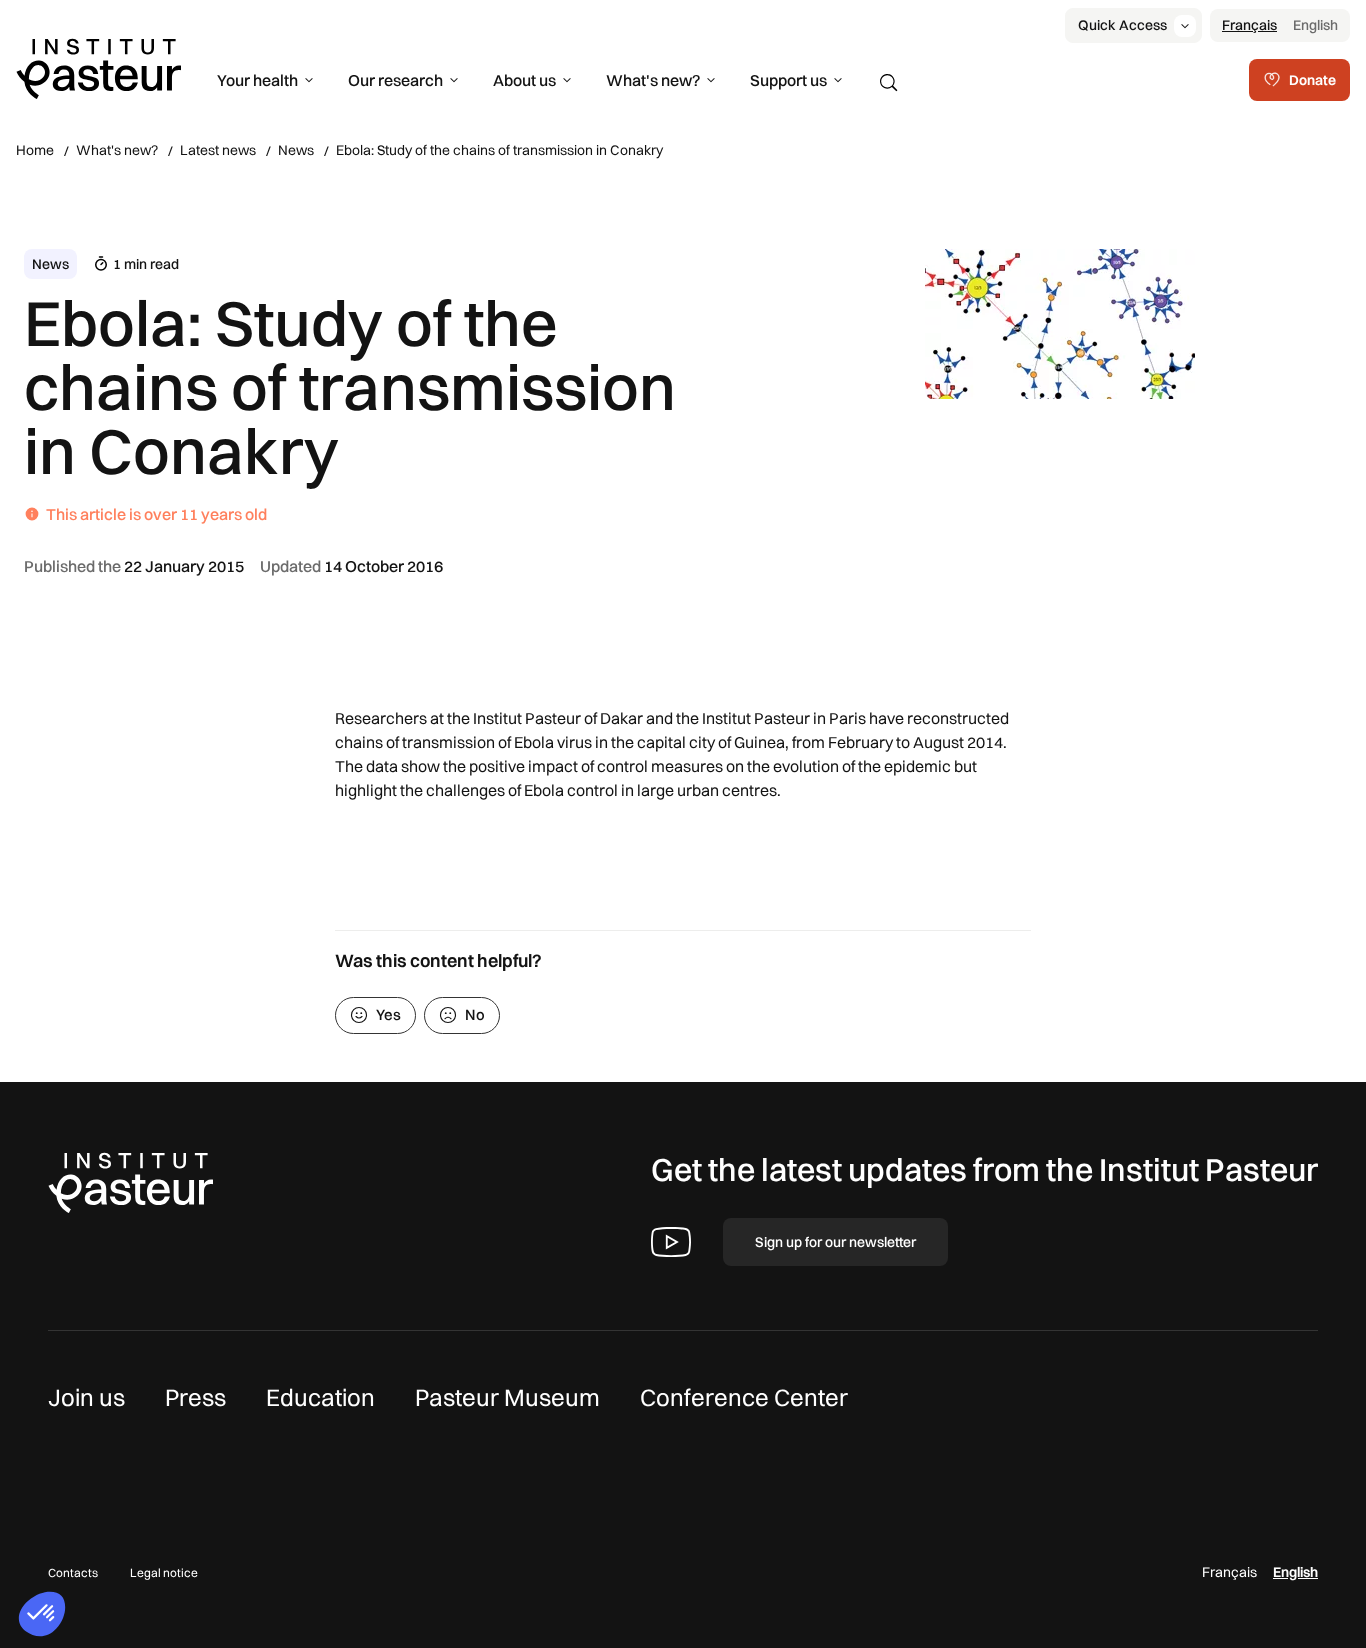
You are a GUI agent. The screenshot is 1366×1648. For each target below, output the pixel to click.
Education (320, 1397)
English (1315, 25)
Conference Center (744, 1397)
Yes (388, 1014)
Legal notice (164, 1572)
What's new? (653, 80)
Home (35, 150)
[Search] (889, 83)
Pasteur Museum (507, 1397)
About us (524, 80)
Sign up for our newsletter (835, 1242)
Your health (257, 80)
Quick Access (1122, 25)
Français (1249, 25)
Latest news (218, 150)
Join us (86, 1397)
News (296, 150)
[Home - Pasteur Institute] (98, 67)
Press (195, 1397)
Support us (788, 80)
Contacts (73, 1572)
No (475, 1014)
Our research (395, 80)
